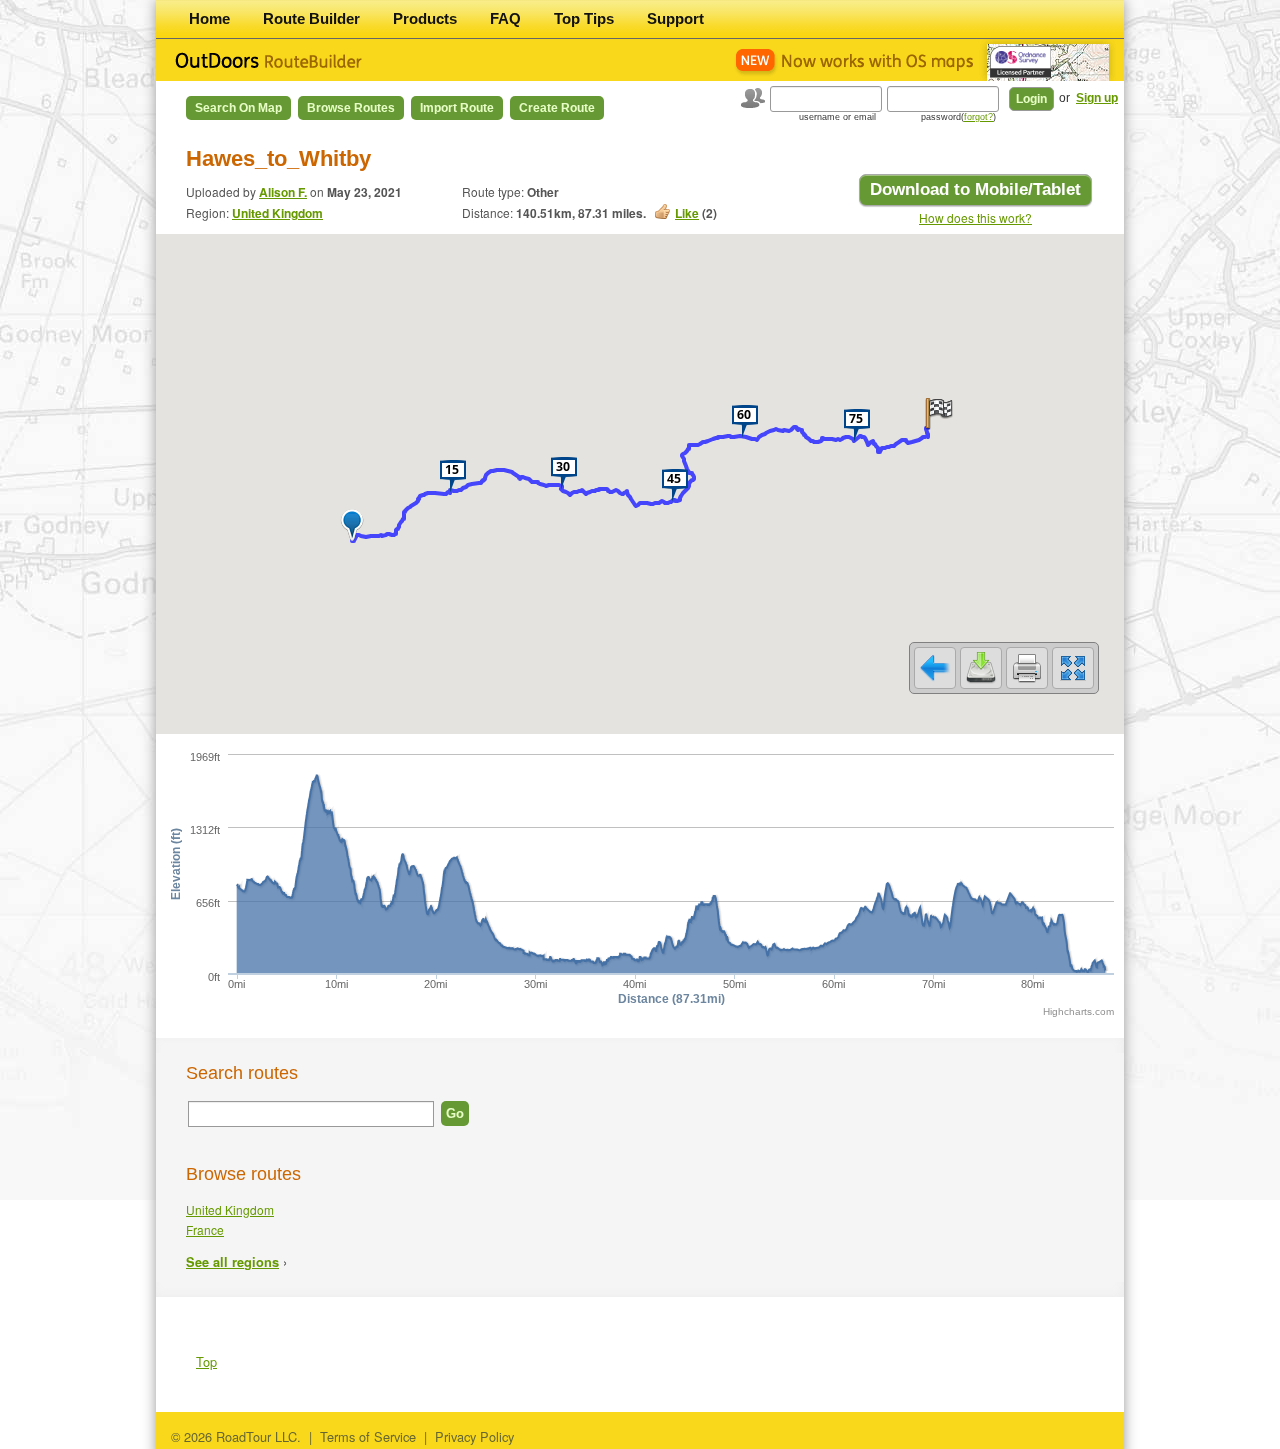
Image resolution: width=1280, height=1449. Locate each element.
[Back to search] (935, 668)
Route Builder (311, 18)
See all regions (232, 1262)
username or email (837, 117)
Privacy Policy (474, 1436)
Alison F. (283, 192)
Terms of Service (368, 1436)
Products (425, 18)
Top (206, 1361)
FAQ (505, 18)
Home (209, 18)
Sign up (1097, 98)
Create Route (557, 108)
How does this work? (975, 217)
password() (958, 117)
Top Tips (584, 18)
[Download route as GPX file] (981, 668)
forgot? (978, 117)
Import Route (457, 108)
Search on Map (238, 108)
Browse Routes (351, 108)
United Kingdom (277, 213)
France (205, 1229)
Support (675, 18)
